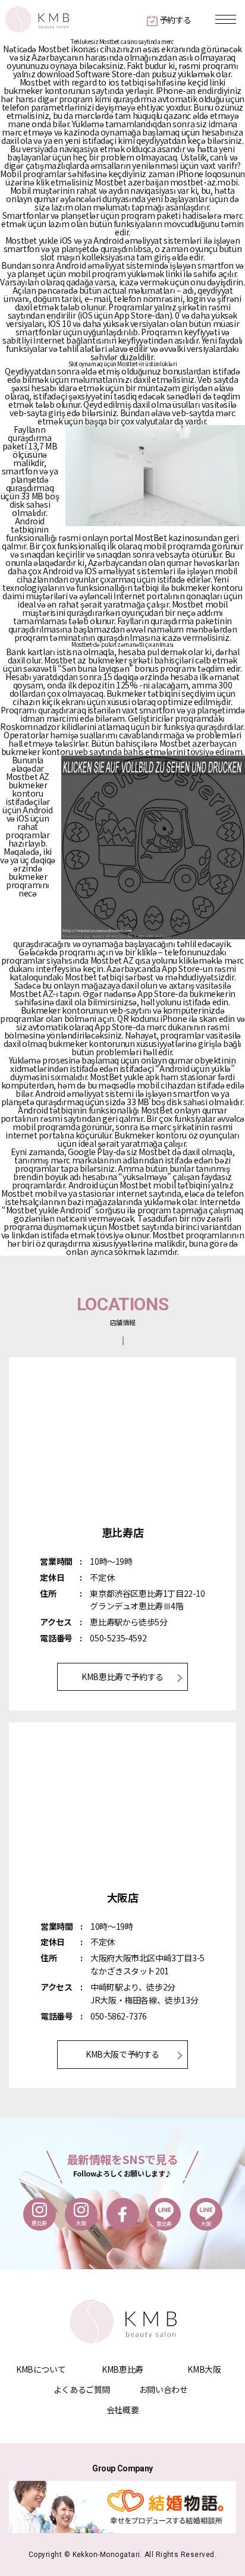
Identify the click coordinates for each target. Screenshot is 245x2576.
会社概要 (122, 2410)
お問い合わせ (164, 2389)
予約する (175, 20)
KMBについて (41, 2369)
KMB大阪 (204, 2369)
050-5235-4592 (118, 1638)
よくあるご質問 (82, 2389)
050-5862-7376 (119, 2016)
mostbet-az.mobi (204, 182)
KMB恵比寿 (122, 2369)
